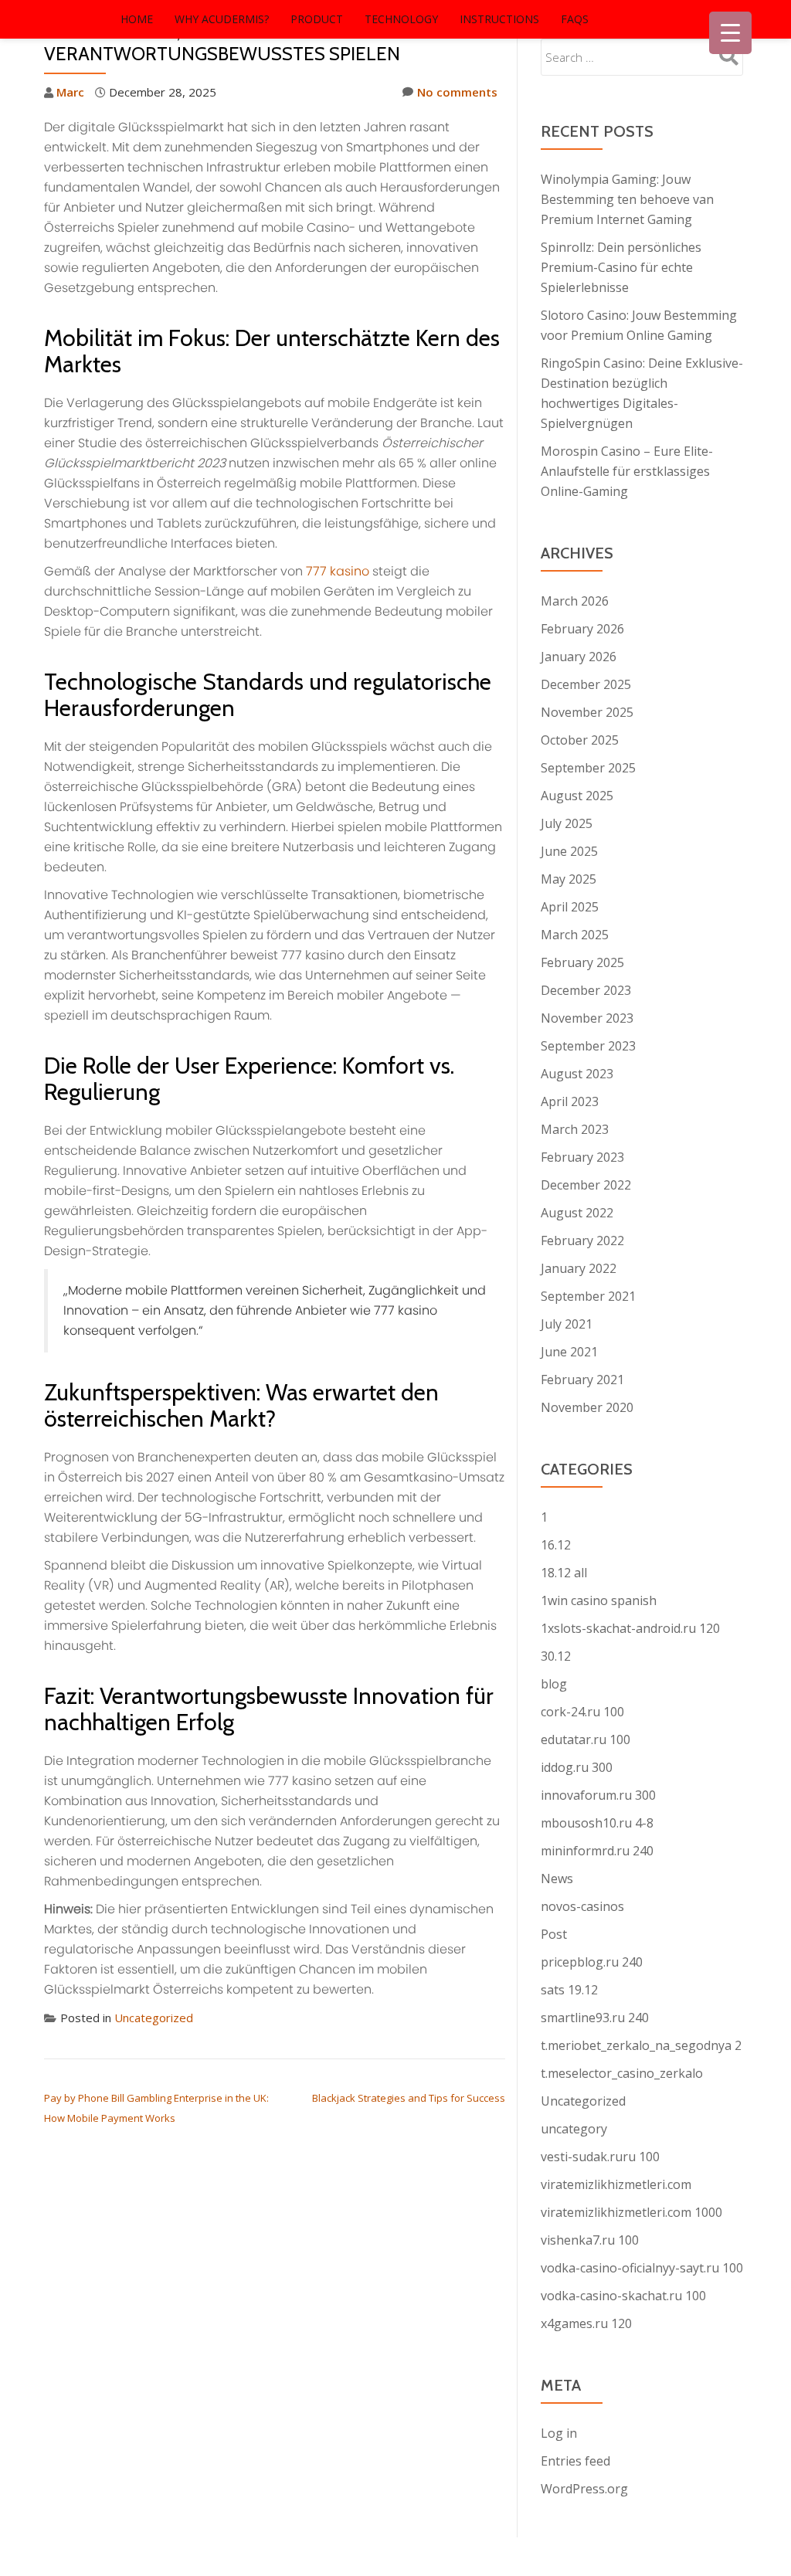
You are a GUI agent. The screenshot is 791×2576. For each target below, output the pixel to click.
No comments (457, 92)
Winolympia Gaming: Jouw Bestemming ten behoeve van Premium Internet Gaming (627, 199)
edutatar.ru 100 (586, 1739)
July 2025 (567, 823)
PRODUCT (317, 19)
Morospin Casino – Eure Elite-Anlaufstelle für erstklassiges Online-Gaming (627, 471)
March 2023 (575, 1129)
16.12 (556, 1545)
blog (554, 1684)
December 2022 (586, 1185)
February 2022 (582, 1240)
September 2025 (588, 768)
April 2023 (570, 1101)
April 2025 (570, 907)
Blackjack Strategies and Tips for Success (409, 2098)
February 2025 (582, 962)
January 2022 (579, 1268)
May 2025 (569, 879)
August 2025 (577, 796)
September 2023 (588, 1046)
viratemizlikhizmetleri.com (616, 2184)
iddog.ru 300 (577, 1767)
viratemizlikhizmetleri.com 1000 (631, 2212)
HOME (137, 19)
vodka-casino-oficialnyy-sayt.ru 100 (642, 2268)
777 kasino (338, 571)
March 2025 (575, 935)
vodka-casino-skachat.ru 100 (623, 2296)
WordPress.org (584, 2489)
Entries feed (575, 2461)
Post (554, 1934)
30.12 (556, 1656)
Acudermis (59, 19)
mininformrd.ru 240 (597, 1851)
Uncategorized (154, 2018)
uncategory (574, 2129)
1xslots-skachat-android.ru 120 (630, 1628)
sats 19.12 (569, 1990)
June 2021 (569, 1352)
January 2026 (579, 657)
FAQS (575, 19)
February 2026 (582, 629)
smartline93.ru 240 (595, 2018)
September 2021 (588, 1296)
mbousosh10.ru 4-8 (597, 1823)
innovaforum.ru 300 (598, 1795)
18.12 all (564, 1573)
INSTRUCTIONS (499, 19)
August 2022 (577, 1213)
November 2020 (587, 1407)
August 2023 (577, 1074)
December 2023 (586, 990)
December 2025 (586, 684)
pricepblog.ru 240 (592, 1962)
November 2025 (587, 712)
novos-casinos (582, 1906)
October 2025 (580, 740)
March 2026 (575, 601)
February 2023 (582, 1157)
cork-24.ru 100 (582, 1712)
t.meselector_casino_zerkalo (622, 2073)
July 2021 (567, 1324)
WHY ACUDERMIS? (222, 19)
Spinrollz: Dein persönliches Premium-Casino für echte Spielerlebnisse (621, 267)
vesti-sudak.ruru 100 (600, 2157)
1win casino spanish (599, 1600)
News (557, 1879)
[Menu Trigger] (730, 33)
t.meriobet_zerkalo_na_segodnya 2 (641, 2045)
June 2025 (569, 851)
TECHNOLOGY (401, 19)
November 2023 (587, 1018)
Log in (559, 2433)
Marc (70, 92)
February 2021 (582, 1380)
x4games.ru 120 (586, 2323)
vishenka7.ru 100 (590, 2240)
